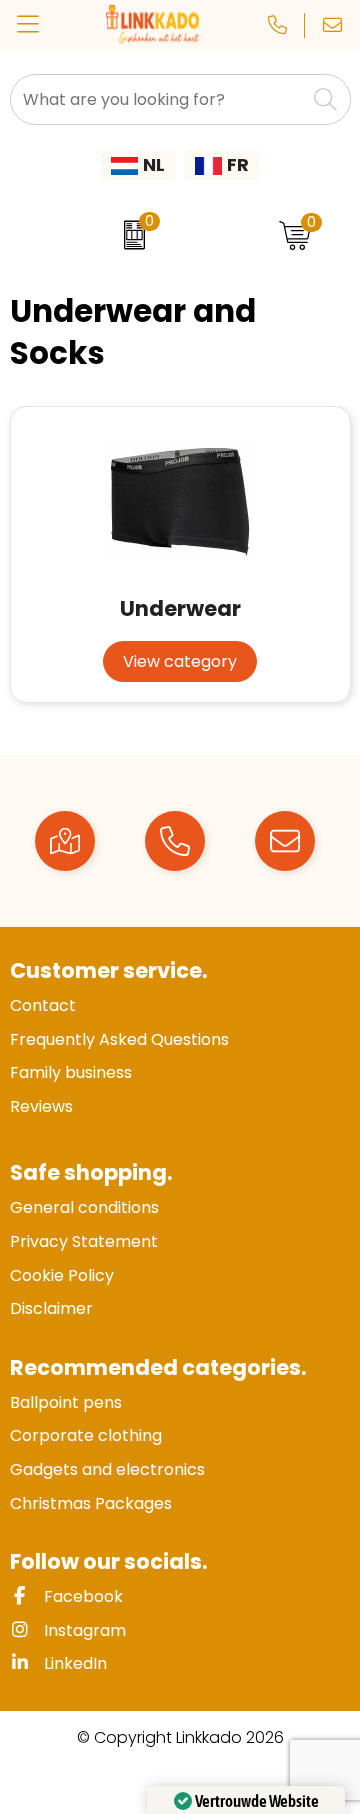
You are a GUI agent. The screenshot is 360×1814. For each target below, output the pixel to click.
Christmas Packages (91, 1503)
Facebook (81, 1596)
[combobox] (158, 99)
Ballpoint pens (66, 1402)
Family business (71, 1072)
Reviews (41, 1106)
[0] (129, 235)
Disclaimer (51, 1308)
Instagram (83, 1630)
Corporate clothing (86, 1435)
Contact (43, 1005)
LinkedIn (73, 1663)
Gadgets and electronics (107, 1469)
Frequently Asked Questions (119, 1039)
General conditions (84, 1207)
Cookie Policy (62, 1275)
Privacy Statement (84, 1241)
